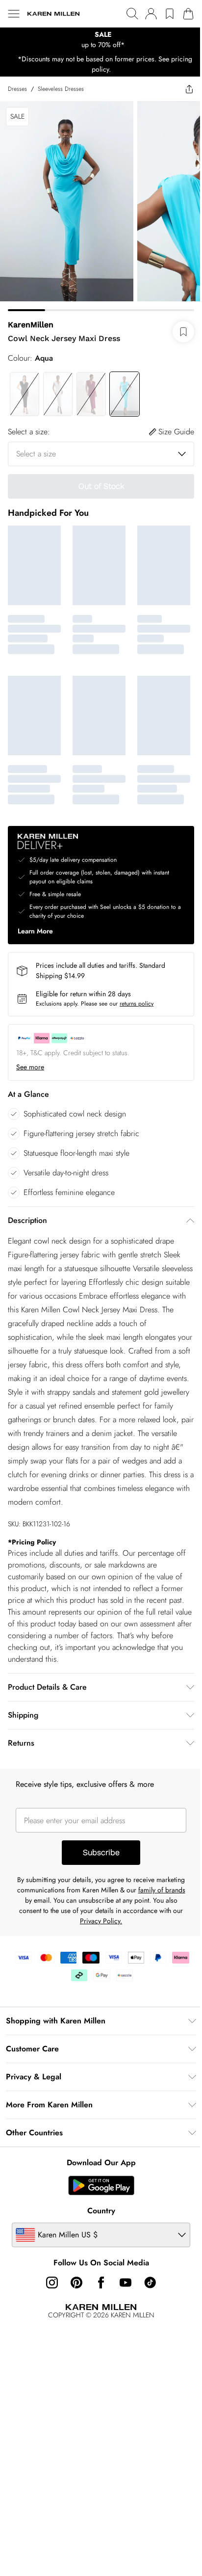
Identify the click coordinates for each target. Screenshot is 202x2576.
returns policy (137, 1004)
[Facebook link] (101, 2283)
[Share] (189, 89)
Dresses (17, 89)
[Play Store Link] (101, 2185)
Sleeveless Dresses (61, 89)
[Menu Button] (14, 14)
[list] (101, 40)
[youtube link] (126, 2283)
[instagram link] (52, 2283)
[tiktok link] (150, 2283)
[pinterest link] (76, 2283)
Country (101, 2211)
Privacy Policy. (101, 1921)
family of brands (162, 1890)
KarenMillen (31, 325)
